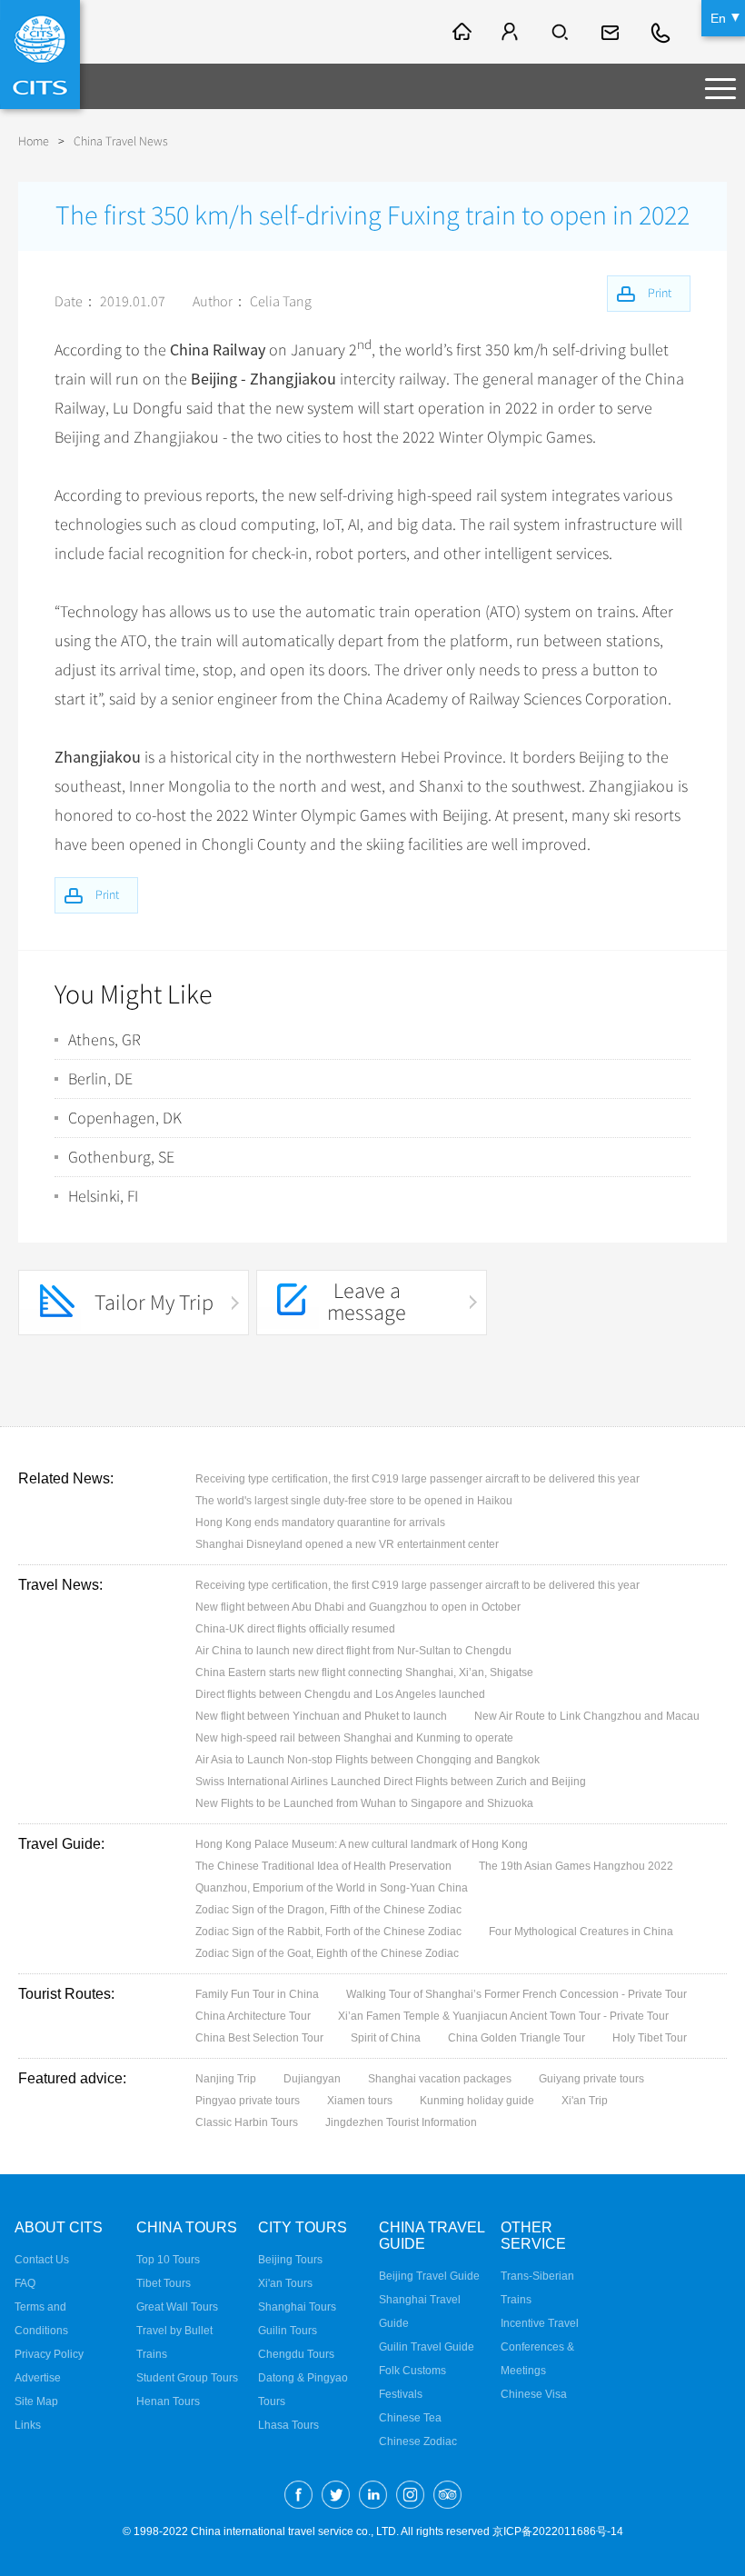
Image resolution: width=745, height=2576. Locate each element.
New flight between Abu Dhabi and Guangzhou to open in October (358, 1607)
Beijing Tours (290, 2260)
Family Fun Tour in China (257, 1994)
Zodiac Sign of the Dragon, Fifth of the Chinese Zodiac (328, 1910)
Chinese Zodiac (418, 2441)
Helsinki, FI (103, 1196)
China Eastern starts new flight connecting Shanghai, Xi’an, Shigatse (364, 1672)
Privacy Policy (49, 2354)
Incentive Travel (540, 2323)
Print (107, 895)
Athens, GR (104, 1040)
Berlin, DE (100, 1079)
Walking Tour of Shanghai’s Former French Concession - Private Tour (517, 1994)
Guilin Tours (288, 2331)
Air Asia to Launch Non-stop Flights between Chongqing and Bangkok (368, 1760)
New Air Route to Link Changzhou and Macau (587, 1716)
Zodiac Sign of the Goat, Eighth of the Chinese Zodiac (327, 1953)
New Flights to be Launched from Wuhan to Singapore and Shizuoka (364, 1803)
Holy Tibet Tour (650, 2038)
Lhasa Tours (288, 2425)
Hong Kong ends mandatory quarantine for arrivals (320, 1523)
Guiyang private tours (591, 2079)
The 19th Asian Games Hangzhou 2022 (576, 1866)
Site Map (36, 2401)
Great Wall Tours (177, 2307)
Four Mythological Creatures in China (581, 1932)
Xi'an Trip (585, 2101)
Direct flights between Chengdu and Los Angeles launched (340, 1694)
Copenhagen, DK (125, 1118)
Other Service (533, 2236)
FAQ (25, 2283)
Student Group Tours (187, 2378)
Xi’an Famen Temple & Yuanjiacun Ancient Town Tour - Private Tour (503, 2016)
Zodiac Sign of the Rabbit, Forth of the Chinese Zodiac (328, 1932)
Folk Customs (412, 2371)
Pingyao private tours (248, 2101)
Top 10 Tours (168, 2260)
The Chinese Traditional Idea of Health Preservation (323, 1866)
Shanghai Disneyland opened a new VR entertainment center (347, 1544)
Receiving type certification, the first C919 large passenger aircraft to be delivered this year (417, 1479)
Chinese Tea (410, 2418)
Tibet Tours (164, 2283)
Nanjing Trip (226, 2079)
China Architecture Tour (253, 2016)
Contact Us (42, 2260)
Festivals (401, 2394)
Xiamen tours (360, 2101)
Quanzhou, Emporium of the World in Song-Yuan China (332, 1888)
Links (28, 2425)
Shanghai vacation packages (440, 2079)
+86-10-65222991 (661, 32)
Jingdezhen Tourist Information (401, 2122)
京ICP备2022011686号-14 (558, 2531)
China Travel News (121, 141)
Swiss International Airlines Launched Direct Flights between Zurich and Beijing (391, 1782)
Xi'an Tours (285, 2283)
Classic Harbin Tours (247, 2122)
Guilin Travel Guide (427, 2347)
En (718, 18)
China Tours (187, 2227)
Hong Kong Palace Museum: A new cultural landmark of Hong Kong (362, 1844)
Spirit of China (386, 2038)
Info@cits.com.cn (612, 32)
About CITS (59, 2227)
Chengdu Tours (296, 2354)
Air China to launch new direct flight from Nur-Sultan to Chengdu (353, 1651)
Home (34, 141)
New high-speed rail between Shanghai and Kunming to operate (354, 1738)
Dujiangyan (312, 2079)
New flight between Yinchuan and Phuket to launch (321, 1716)
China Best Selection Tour (259, 2038)
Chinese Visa (534, 2394)
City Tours (303, 2227)
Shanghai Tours (297, 2307)
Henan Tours (168, 2401)
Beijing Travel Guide (429, 2276)
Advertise (38, 2378)
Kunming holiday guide (477, 2101)
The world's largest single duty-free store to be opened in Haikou (354, 1501)
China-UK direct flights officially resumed (295, 1629)
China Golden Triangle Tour (517, 2038)
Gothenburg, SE (121, 1157)
